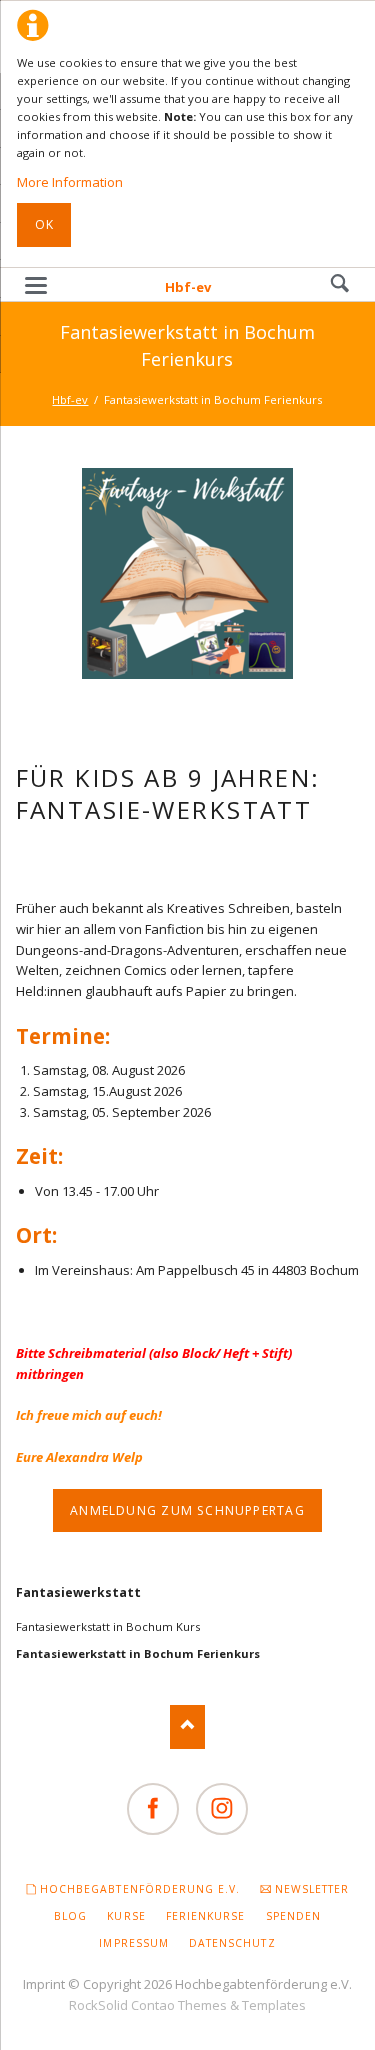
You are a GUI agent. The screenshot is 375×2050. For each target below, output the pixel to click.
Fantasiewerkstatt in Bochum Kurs (108, 1626)
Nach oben (187, 1726)
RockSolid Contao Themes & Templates (187, 2005)
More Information (70, 182)
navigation (36, 285)
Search (340, 284)
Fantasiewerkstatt (78, 1592)
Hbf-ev (188, 287)
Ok (44, 224)
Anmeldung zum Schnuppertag (187, 1510)
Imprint (44, 1984)
